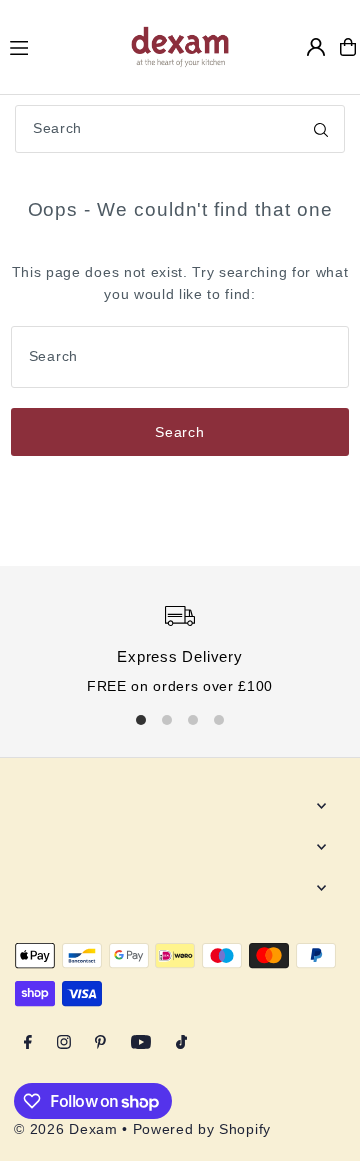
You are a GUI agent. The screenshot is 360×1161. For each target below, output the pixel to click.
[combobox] (180, 129)
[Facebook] (28, 1043)
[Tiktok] (181, 1043)
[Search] (321, 129)
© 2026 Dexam (65, 1129)
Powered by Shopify (202, 1129)
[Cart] (348, 47)
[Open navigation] (60, 46)
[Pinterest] (100, 1043)
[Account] (316, 47)
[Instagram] (64, 1043)
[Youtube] (141, 1043)
